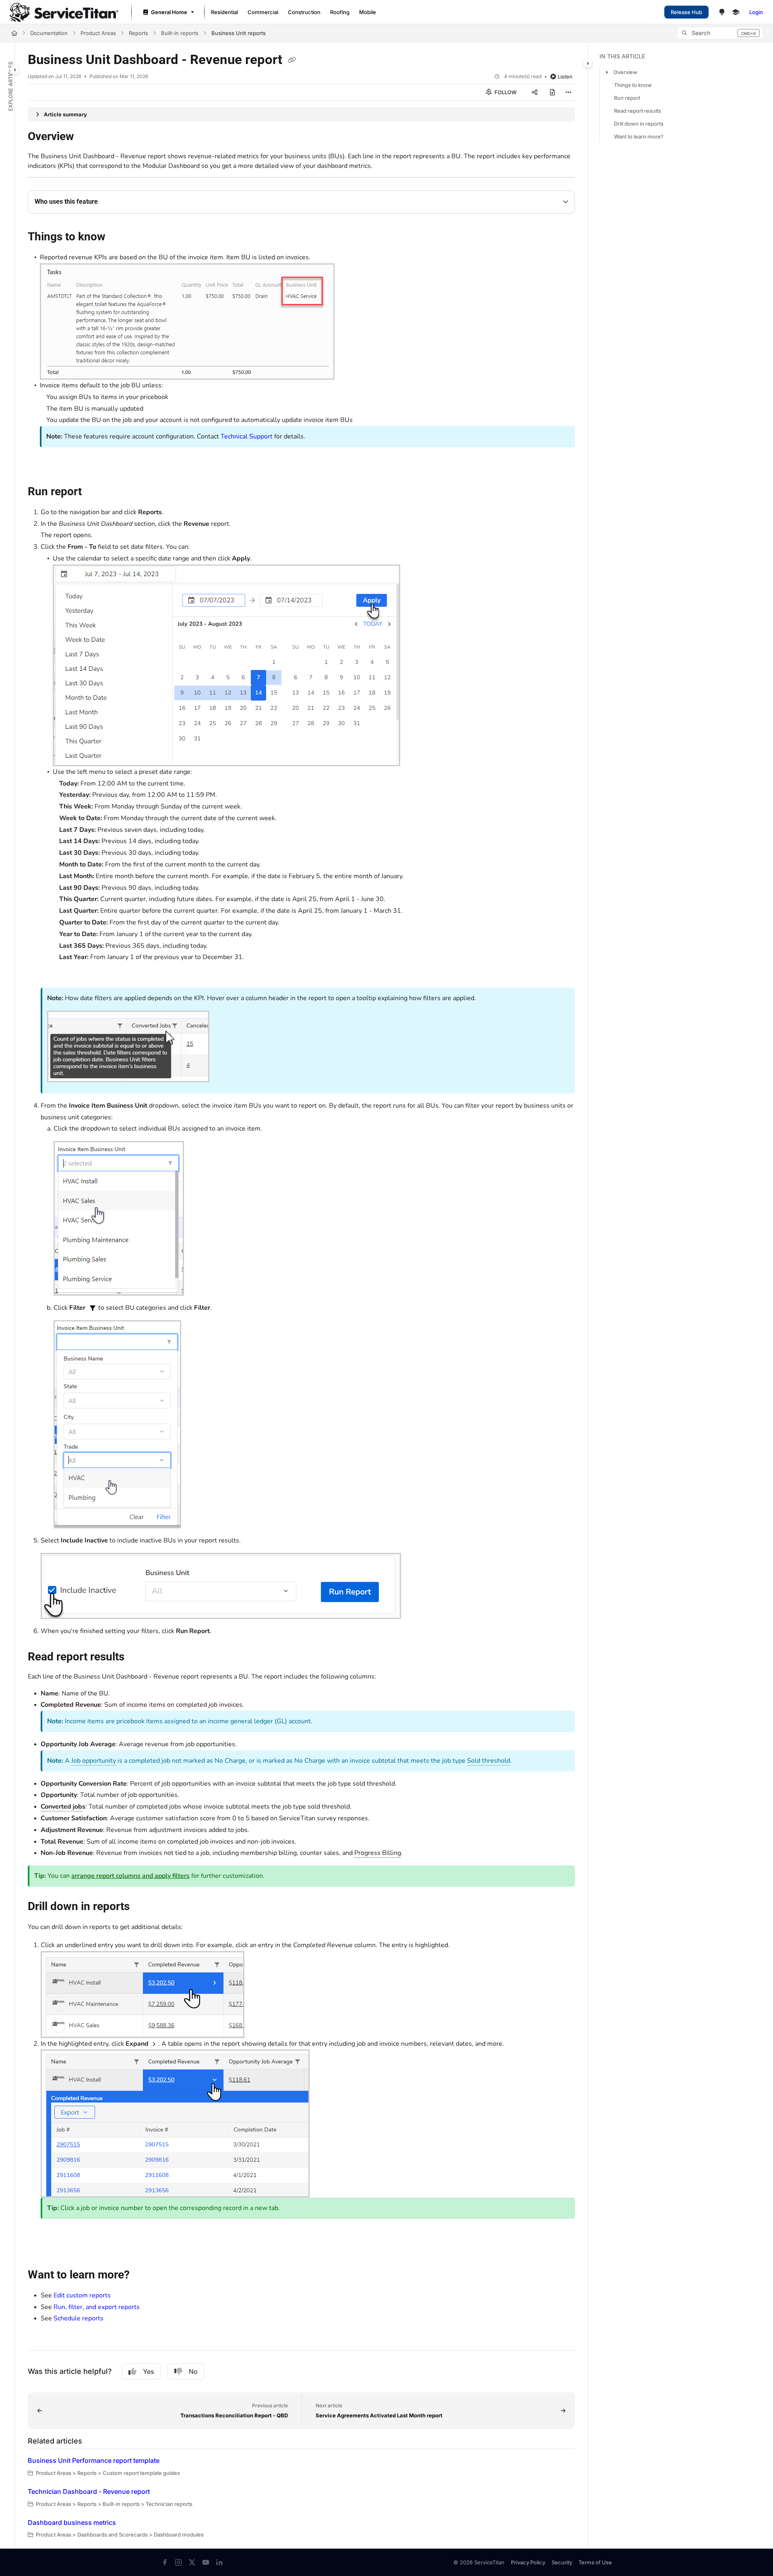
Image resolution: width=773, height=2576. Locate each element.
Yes (149, 2371)
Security (562, 2562)
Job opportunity (94, 1761)
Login (756, 12)
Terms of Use (595, 2562)
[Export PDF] (552, 92)
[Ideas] (722, 12)
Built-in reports (180, 33)
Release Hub (686, 12)
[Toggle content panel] (588, 63)
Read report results (638, 111)
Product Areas (98, 33)
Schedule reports (79, 2318)
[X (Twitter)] (192, 2562)
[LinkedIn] (219, 2562)
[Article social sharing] (535, 92)
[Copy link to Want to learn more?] (143, 2275)
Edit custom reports (82, 2295)
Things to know (633, 85)
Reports (138, 33)
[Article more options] (568, 92)
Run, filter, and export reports (97, 2307)
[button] (720, 33)
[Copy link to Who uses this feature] (111, 202)
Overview (625, 72)
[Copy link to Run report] (95, 492)
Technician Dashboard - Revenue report (89, 2491)
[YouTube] (206, 2562)
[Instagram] (178, 2562)
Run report (627, 98)
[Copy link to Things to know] (118, 238)
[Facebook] (165, 2562)
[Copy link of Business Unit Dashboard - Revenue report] (292, 60)
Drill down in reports (639, 124)
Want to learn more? (639, 136)
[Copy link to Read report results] (137, 1657)
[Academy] (736, 12)
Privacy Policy (528, 2562)
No (193, 2371)
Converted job (61, 1807)
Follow (505, 92)
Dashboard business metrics (72, 2522)
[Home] (64, 12)
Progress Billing (378, 1853)
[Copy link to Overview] (87, 137)
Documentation (49, 33)
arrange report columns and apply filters (130, 1876)
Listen (565, 76)
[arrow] (607, 72)
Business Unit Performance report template (94, 2460)
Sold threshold (489, 1761)
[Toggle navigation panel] (15, 70)
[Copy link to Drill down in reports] (143, 1907)
